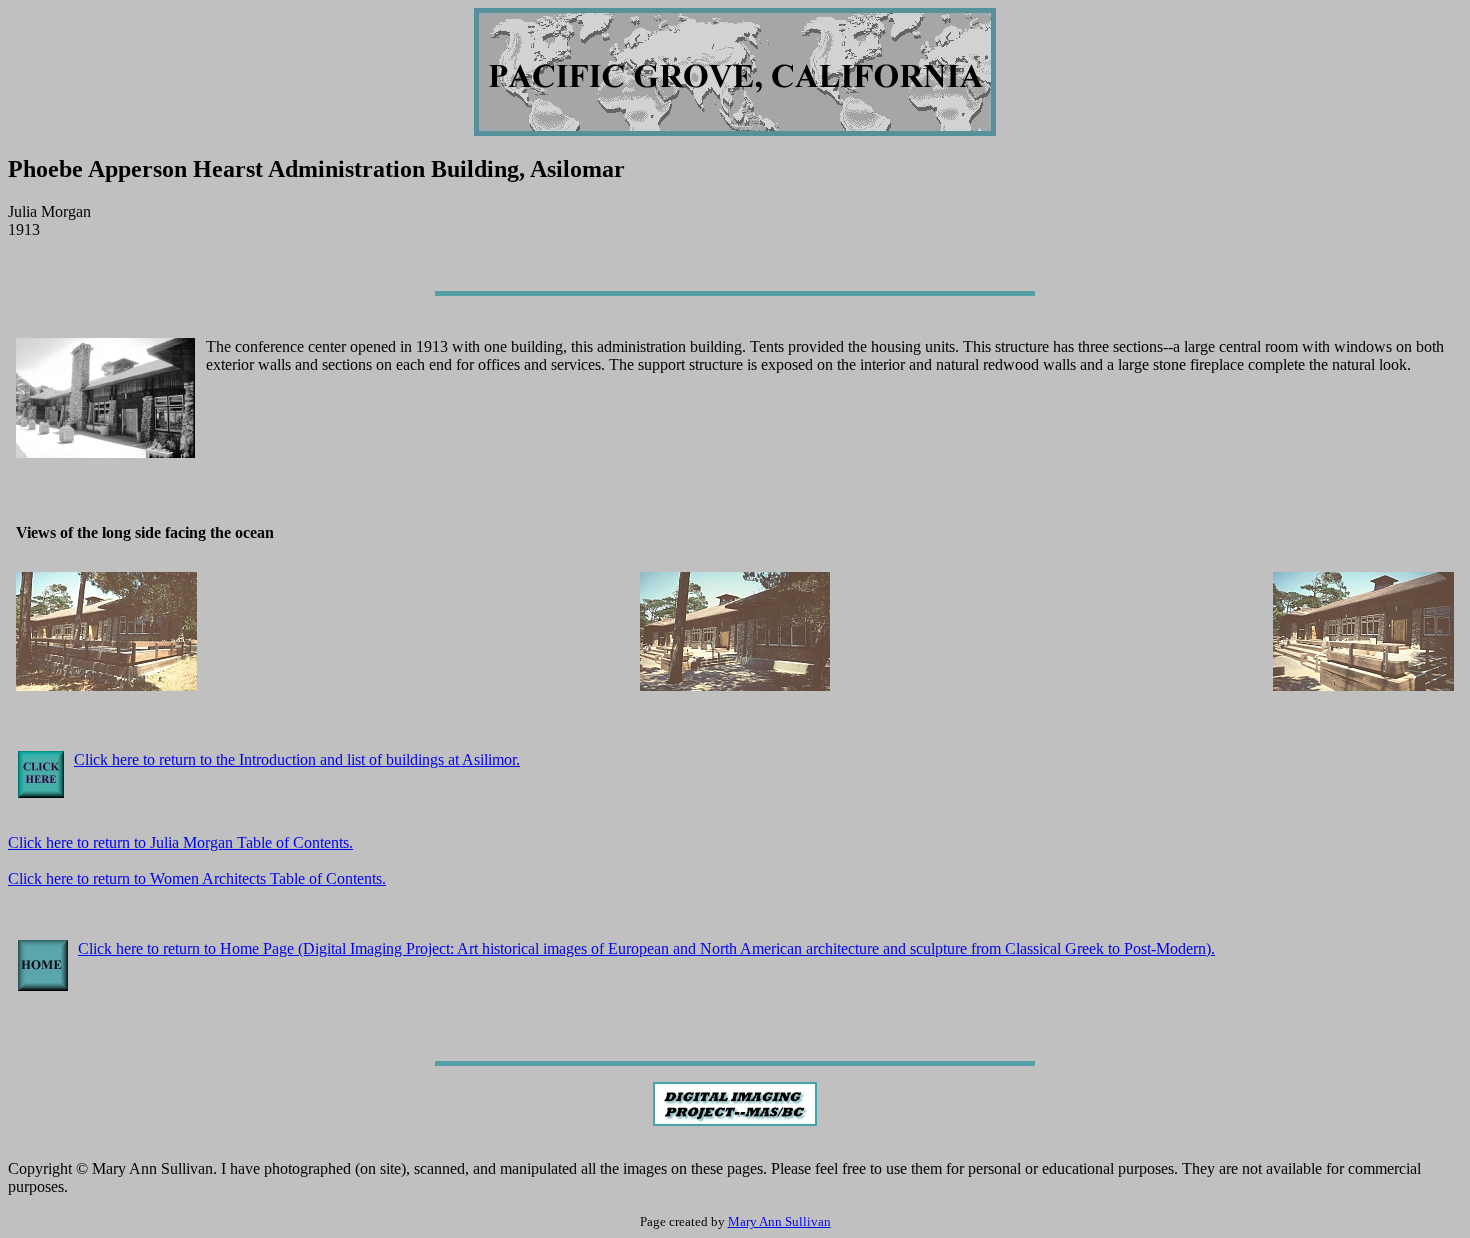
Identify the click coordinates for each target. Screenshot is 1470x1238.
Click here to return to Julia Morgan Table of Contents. (180, 842)
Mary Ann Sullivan (779, 1221)
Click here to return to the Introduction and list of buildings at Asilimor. (297, 759)
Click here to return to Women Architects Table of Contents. (197, 878)
